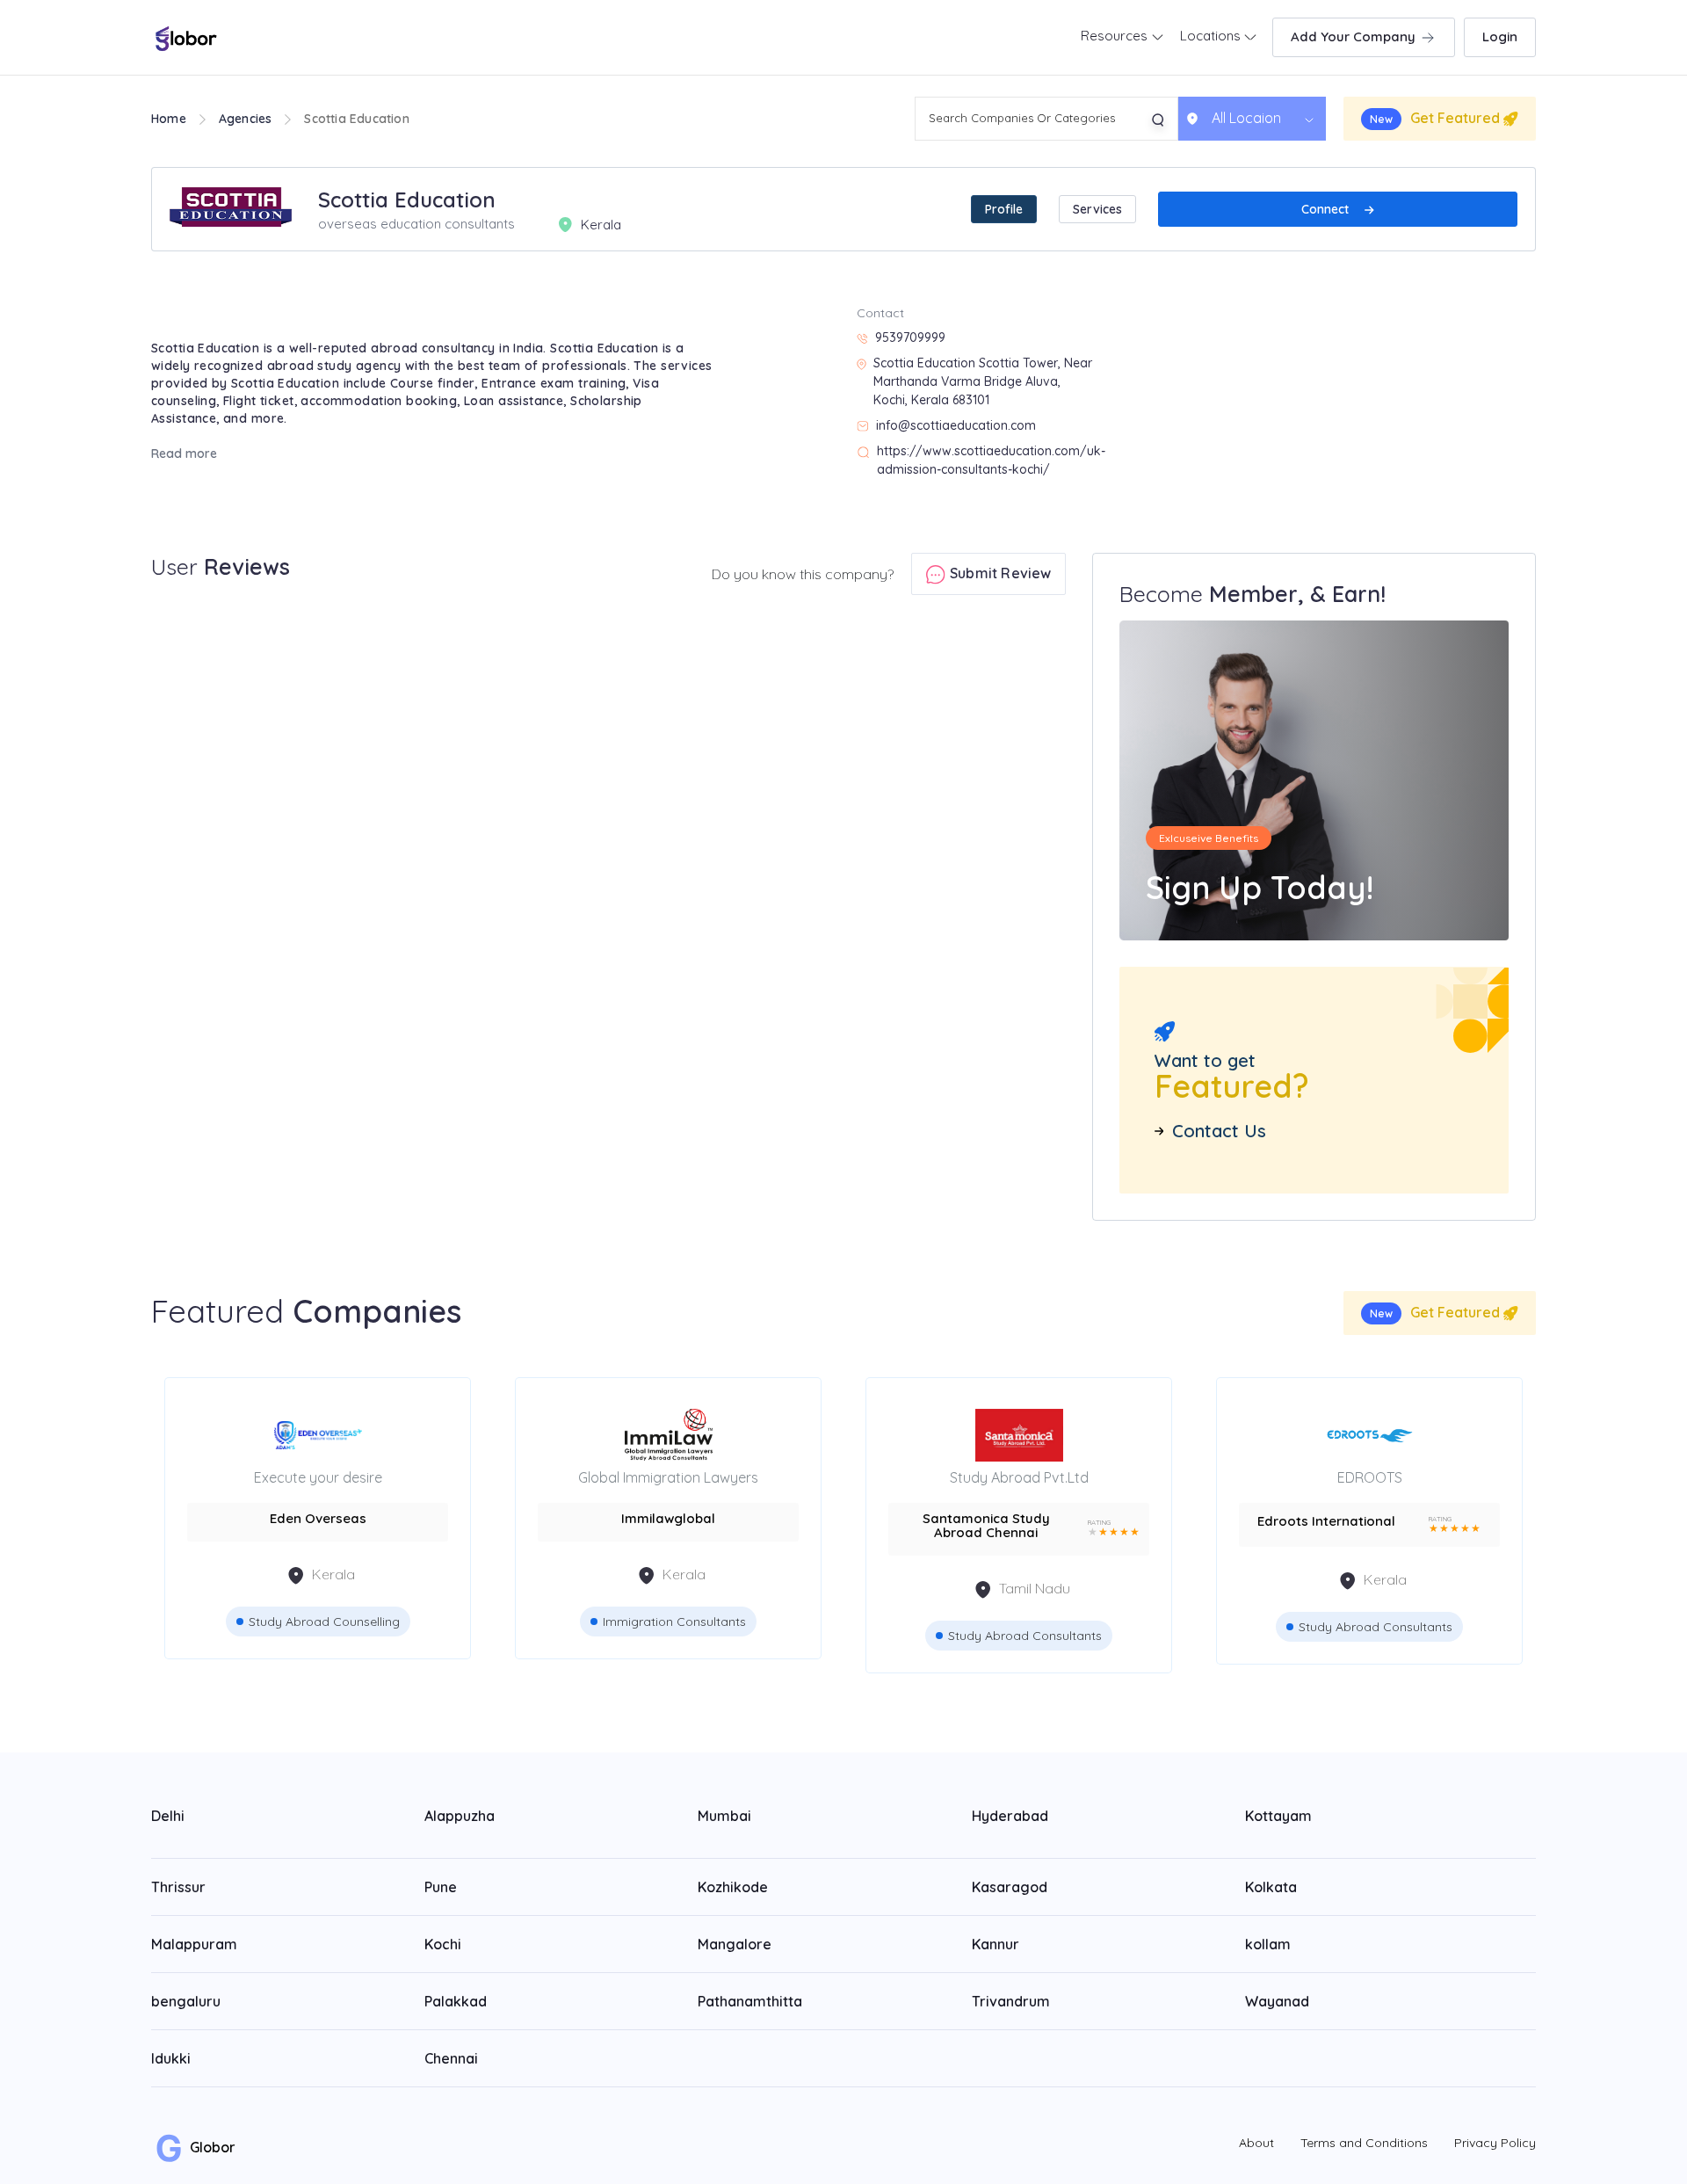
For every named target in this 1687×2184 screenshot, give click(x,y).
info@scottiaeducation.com (956, 425)
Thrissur (178, 1887)
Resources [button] (1116, 36)
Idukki (171, 2058)
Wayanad (1277, 2001)
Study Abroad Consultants (1025, 1636)
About (1256, 2143)
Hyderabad (1010, 1816)
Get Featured (1437, 118)
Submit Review (999, 573)
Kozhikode (733, 1887)
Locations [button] (1212, 36)
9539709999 (910, 337)
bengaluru (186, 2001)
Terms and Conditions (1364, 2143)
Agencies (246, 119)
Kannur (996, 1944)
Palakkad (456, 2001)
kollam (1268, 1944)
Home (169, 119)
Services (1097, 209)
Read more (184, 453)
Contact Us (1219, 1131)
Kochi (443, 1944)
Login (1500, 36)
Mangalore (735, 1944)
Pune (441, 1887)
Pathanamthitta (750, 2001)
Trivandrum (1011, 2001)
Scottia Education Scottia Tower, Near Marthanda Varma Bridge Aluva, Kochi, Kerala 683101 (983, 381)
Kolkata (1271, 1887)
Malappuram (194, 1944)
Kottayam (1278, 1816)
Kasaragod (1010, 1887)
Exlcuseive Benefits (1209, 838)
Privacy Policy (1495, 2143)
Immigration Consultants (674, 1622)
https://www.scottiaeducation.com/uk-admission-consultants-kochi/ (991, 460)
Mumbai (724, 1816)
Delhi (168, 1816)
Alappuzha (460, 1816)
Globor (211, 2147)
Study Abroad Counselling (324, 1622)
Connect (1327, 209)
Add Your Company (1355, 36)
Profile (1004, 209)
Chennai (451, 2058)
